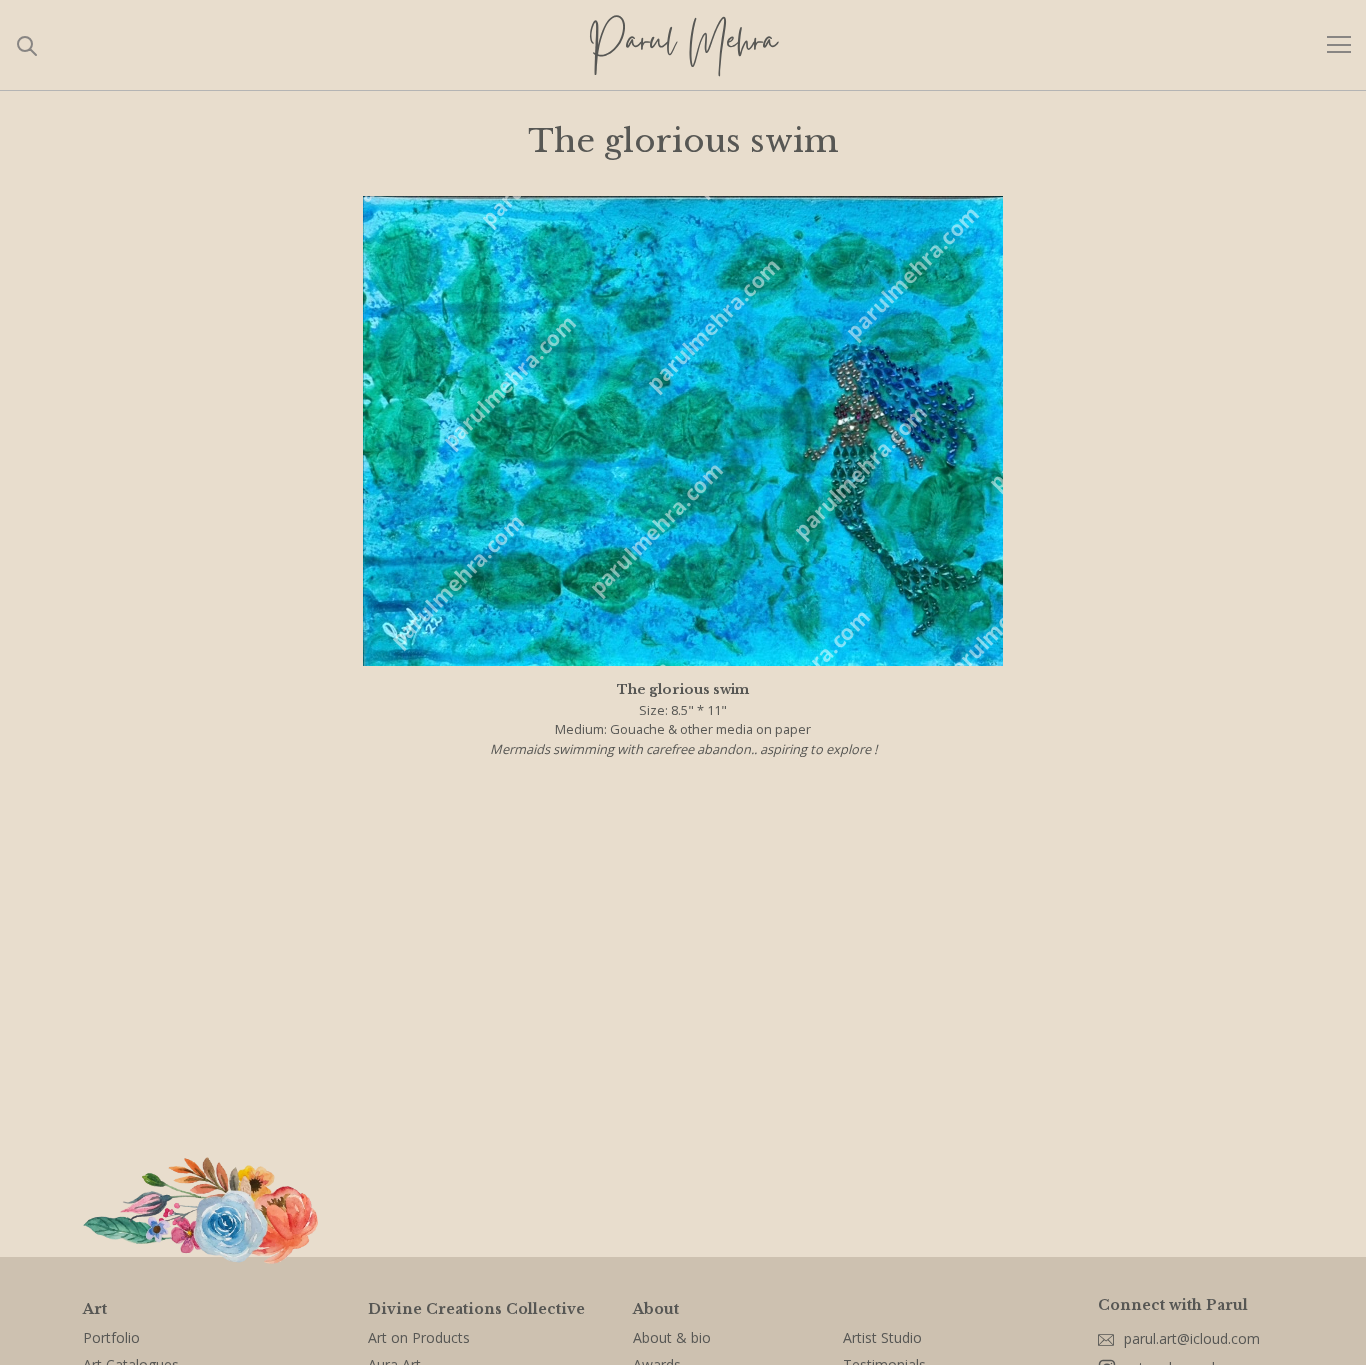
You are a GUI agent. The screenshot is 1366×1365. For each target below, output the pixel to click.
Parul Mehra (683, 45)
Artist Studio (882, 1337)
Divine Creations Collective (476, 1309)
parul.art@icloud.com (1192, 1338)
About (656, 1309)
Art (95, 1309)
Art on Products (419, 1337)
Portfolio (111, 1337)
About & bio (672, 1337)
